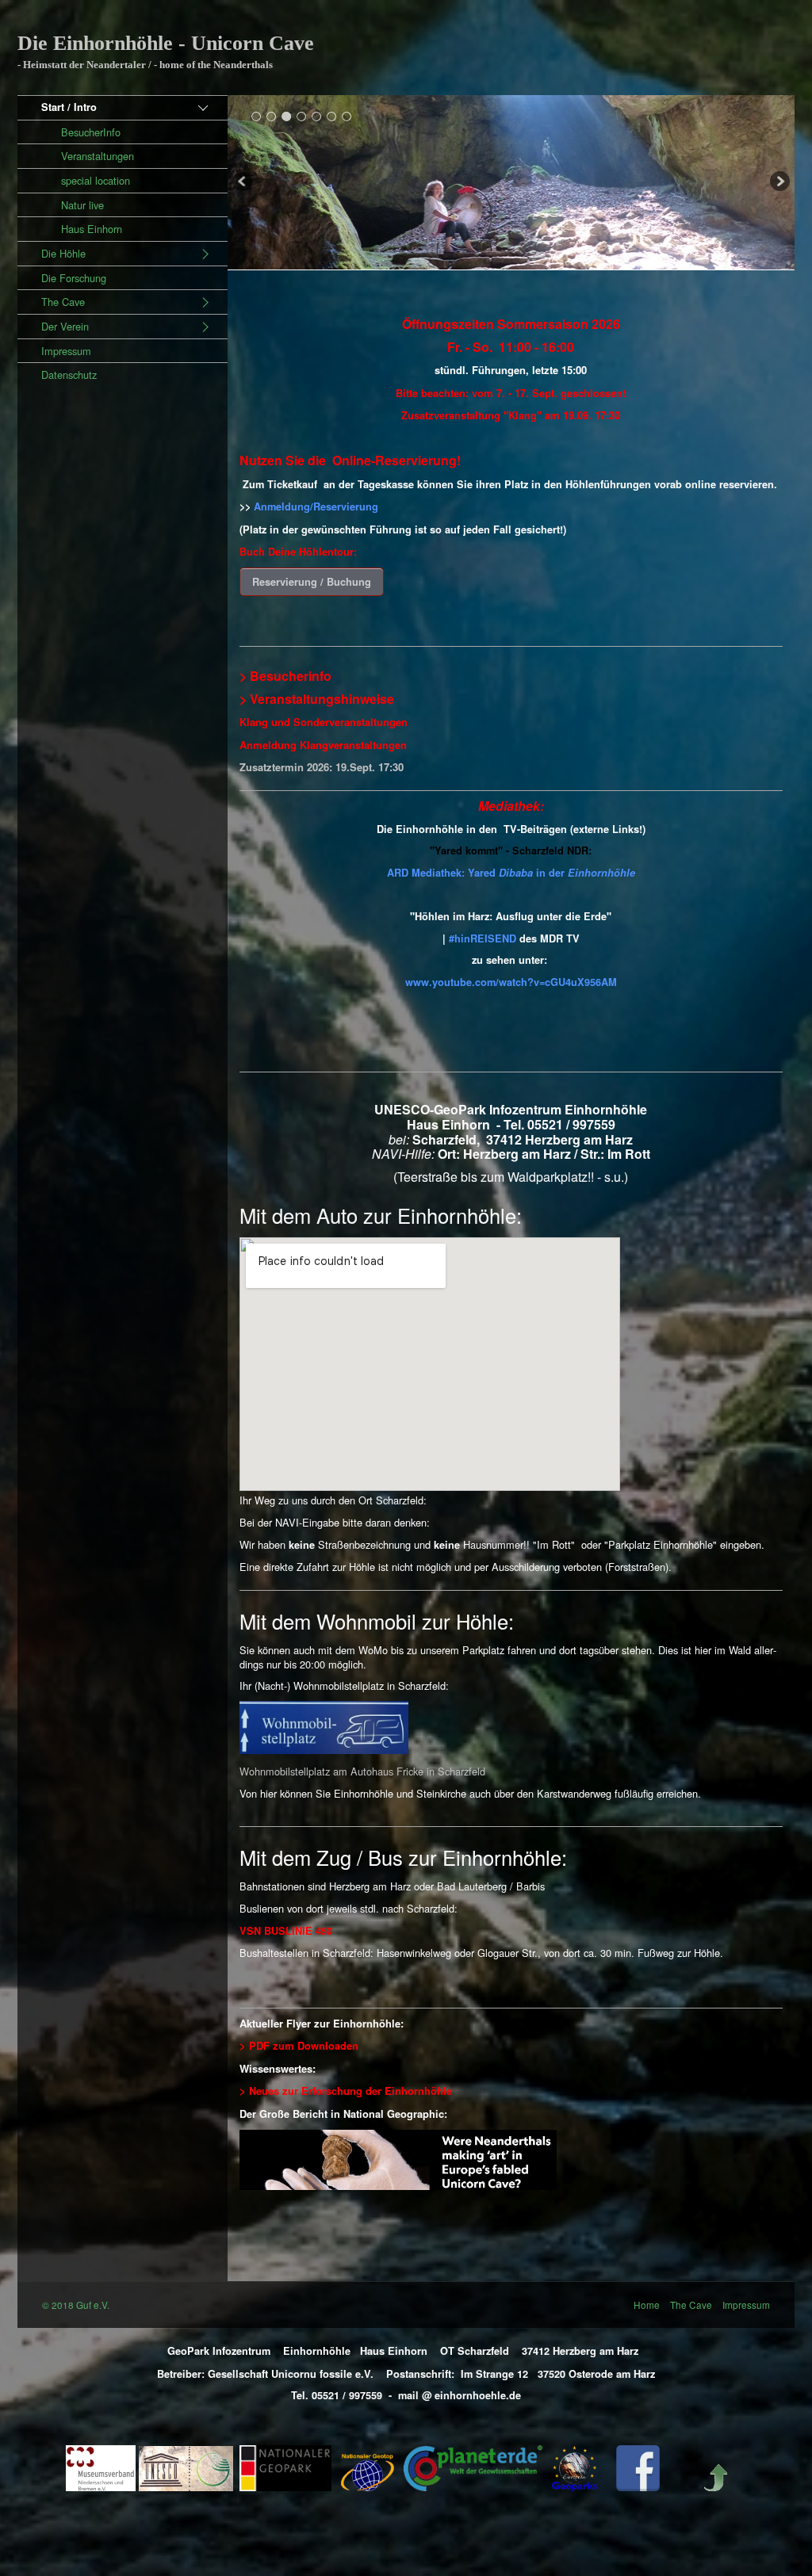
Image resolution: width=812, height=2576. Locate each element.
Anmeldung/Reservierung (316, 506)
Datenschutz (69, 375)
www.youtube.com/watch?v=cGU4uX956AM (511, 982)
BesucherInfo (91, 132)
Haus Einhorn (92, 229)
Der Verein (65, 326)
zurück (243, 183)
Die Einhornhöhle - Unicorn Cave (166, 43)
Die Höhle (63, 253)
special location (96, 180)
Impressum (66, 351)
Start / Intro (69, 107)
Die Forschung (74, 278)
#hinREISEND (483, 938)
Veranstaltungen (98, 156)
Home (647, 2305)
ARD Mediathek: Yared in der (511, 873)
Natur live (82, 205)
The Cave (63, 302)
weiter (779, 183)
